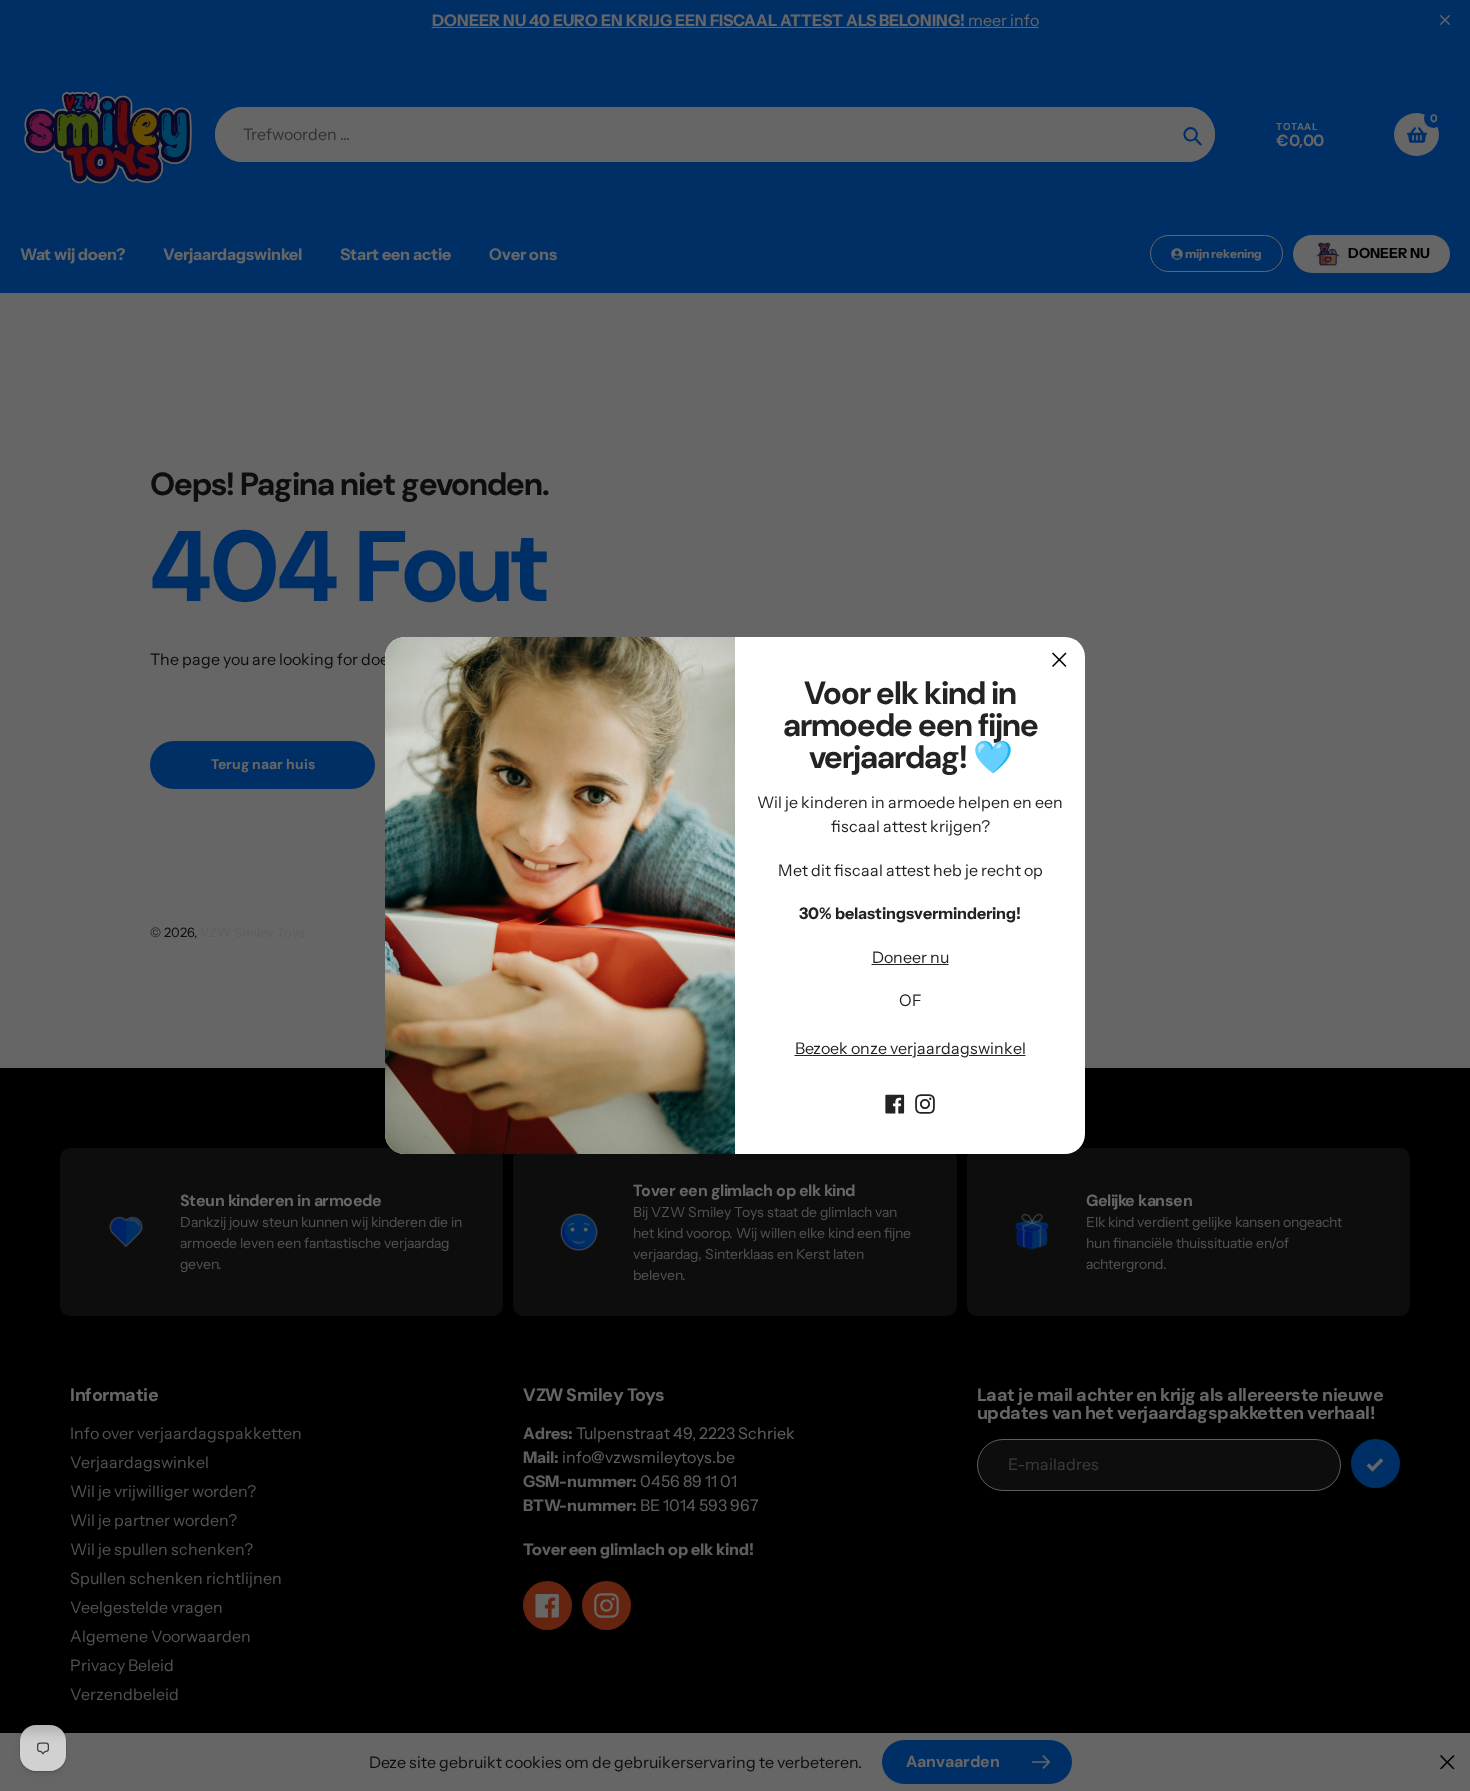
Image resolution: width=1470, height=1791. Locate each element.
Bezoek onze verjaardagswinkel (910, 1048)
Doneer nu (910, 957)
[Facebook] (895, 1102)
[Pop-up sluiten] (1059, 659)
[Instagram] (925, 1102)
